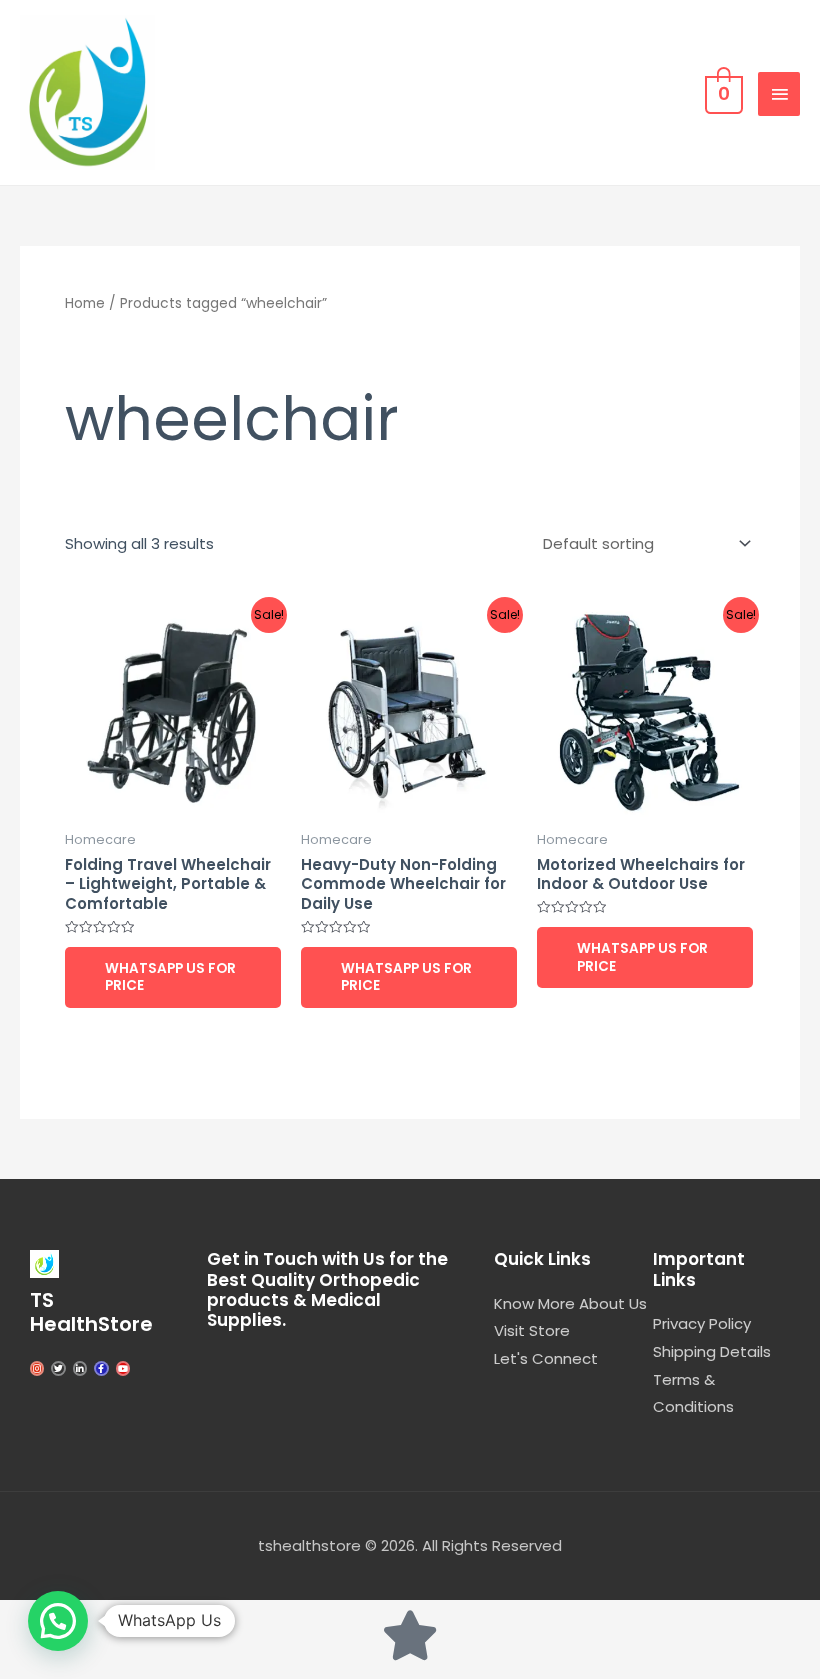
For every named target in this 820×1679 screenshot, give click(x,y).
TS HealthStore (91, 1312)
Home (85, 303)
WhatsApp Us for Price (170, 977)
